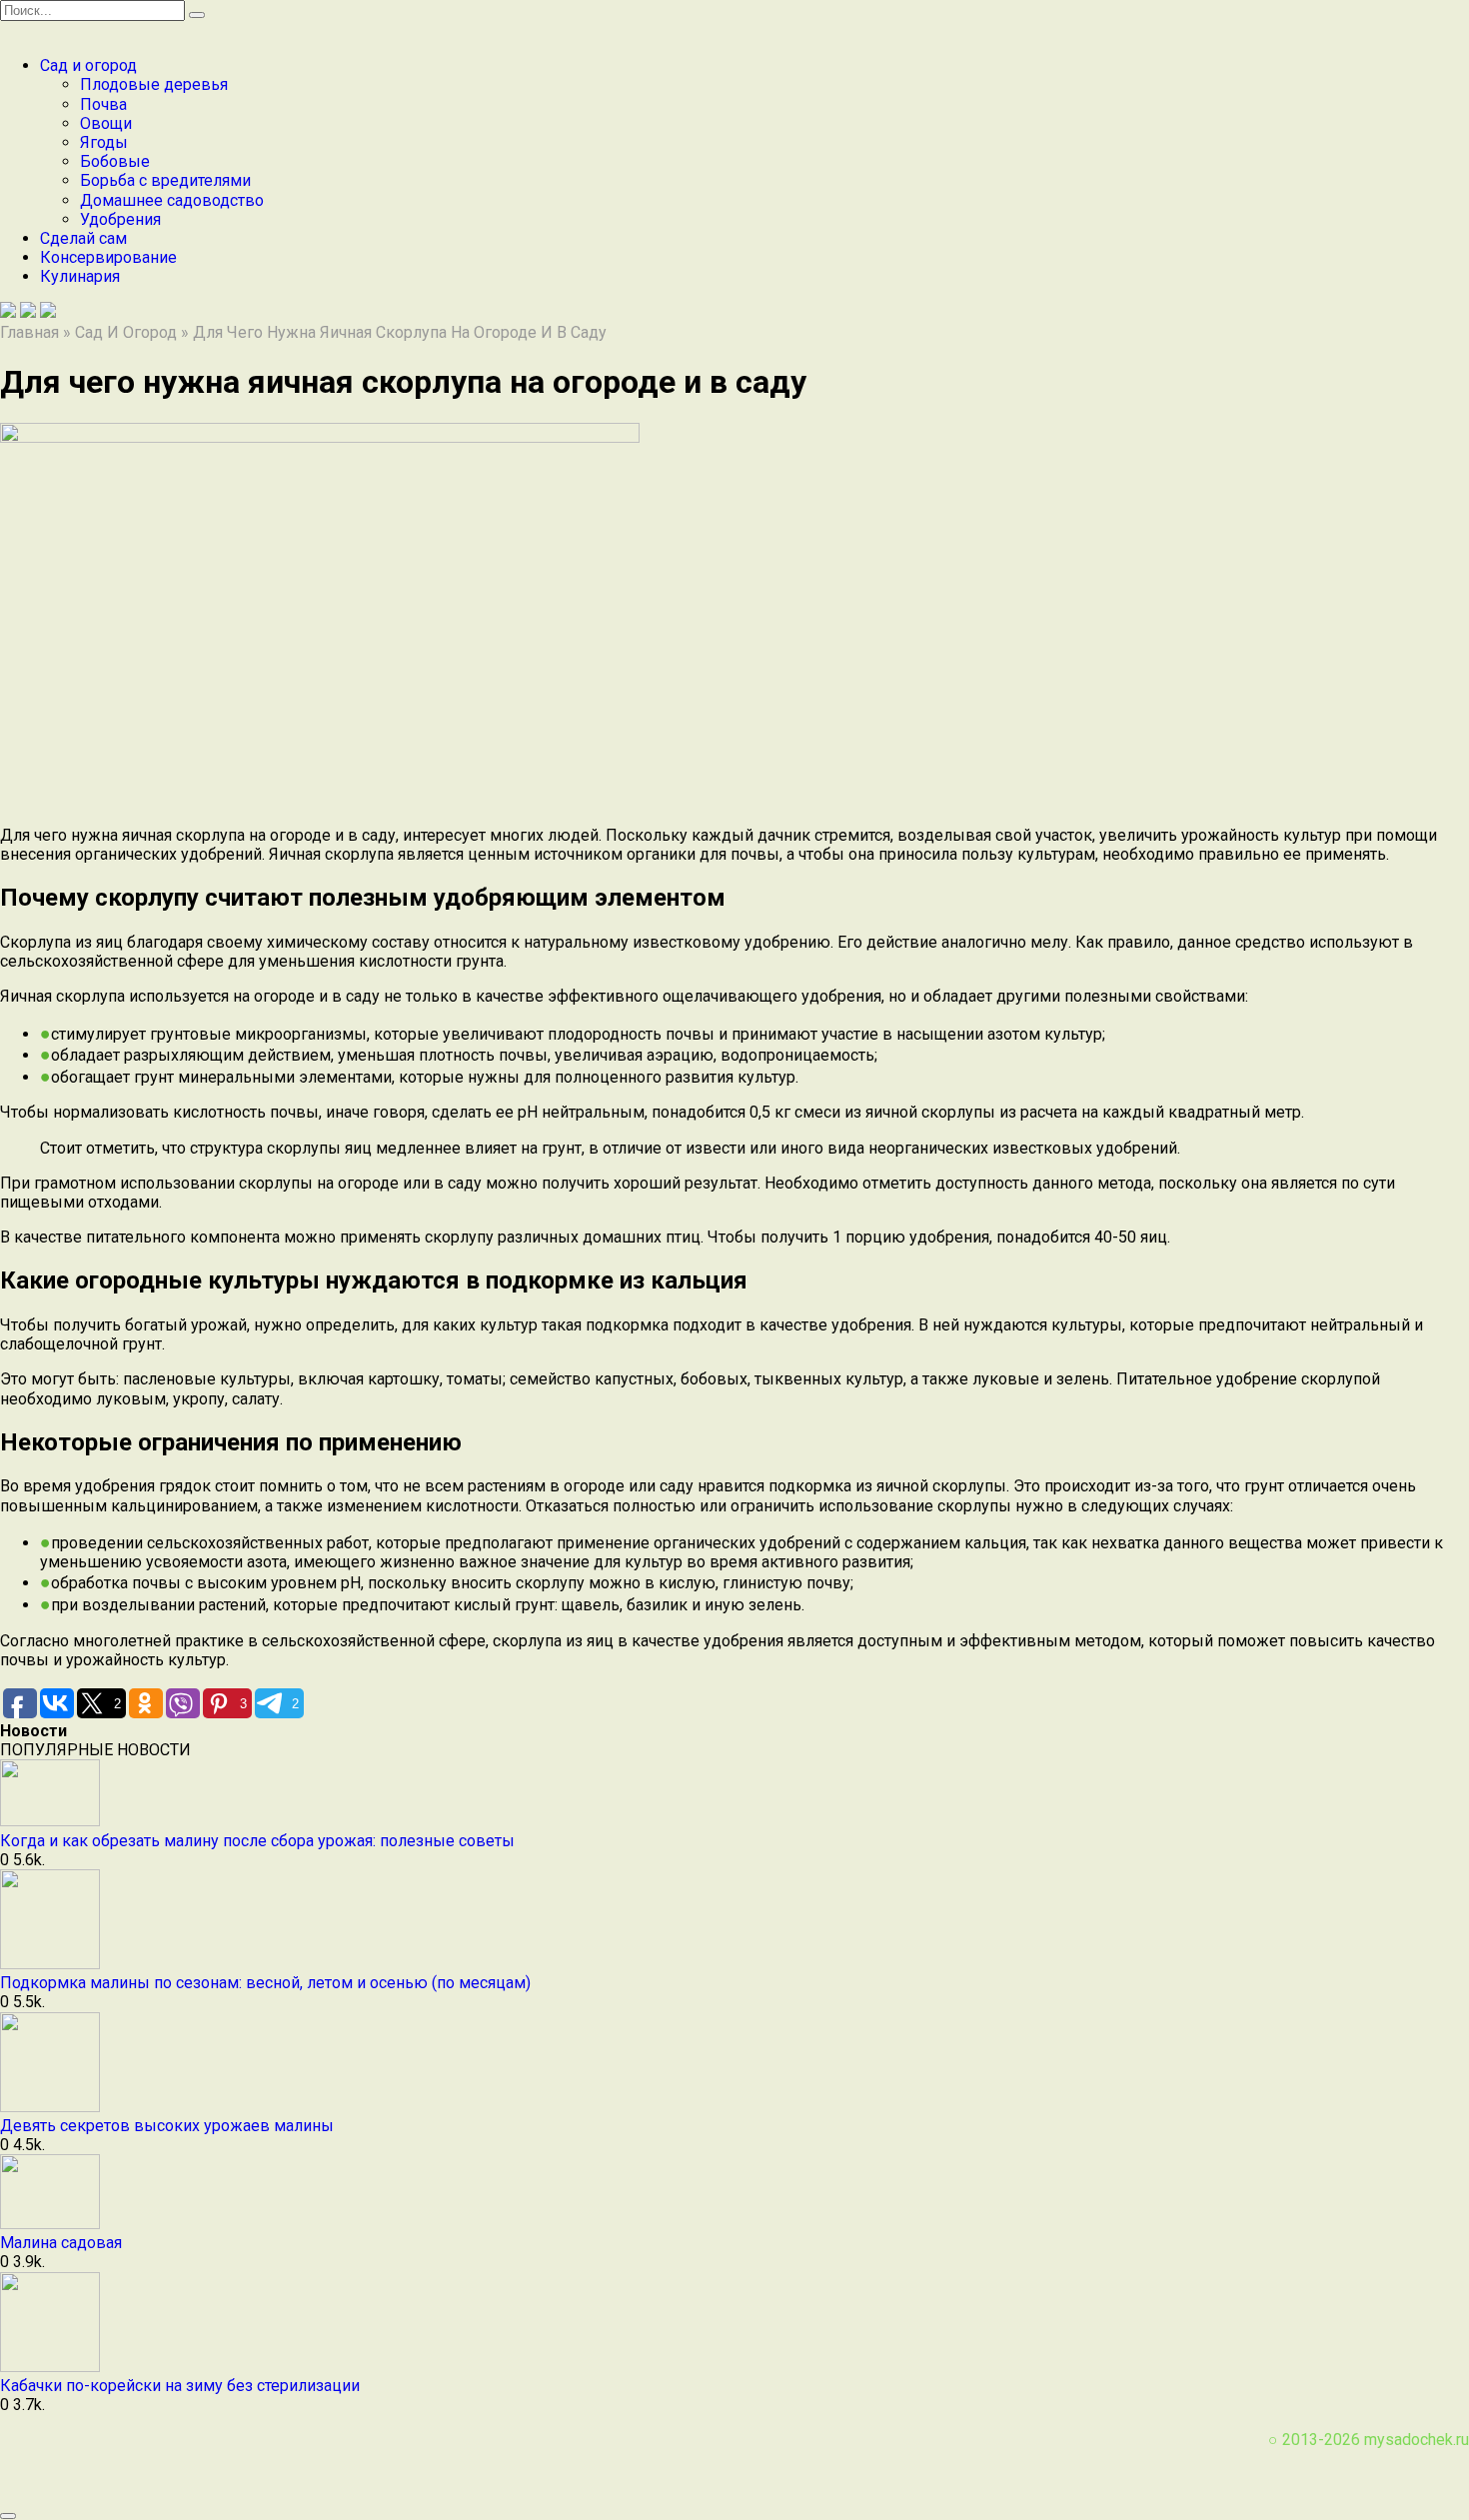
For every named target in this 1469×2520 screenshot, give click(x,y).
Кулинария (80, 276)
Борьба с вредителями (165, 180)
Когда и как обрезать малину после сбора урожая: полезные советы (257, 1841)
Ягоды (104, 142)
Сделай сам (83, 238)
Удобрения (120, 219)
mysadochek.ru (1417, 2440)
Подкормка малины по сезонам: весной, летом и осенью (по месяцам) (265, 1983)
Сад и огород (88, 65)
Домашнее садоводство (172, 200)
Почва (103, 104)
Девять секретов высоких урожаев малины (167, 2126)
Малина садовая (61, 2243)
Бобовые (115, 161)
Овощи (106, 123)
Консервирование (108, 257)
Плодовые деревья (154, 84)
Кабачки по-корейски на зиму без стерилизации (180, 2386)
